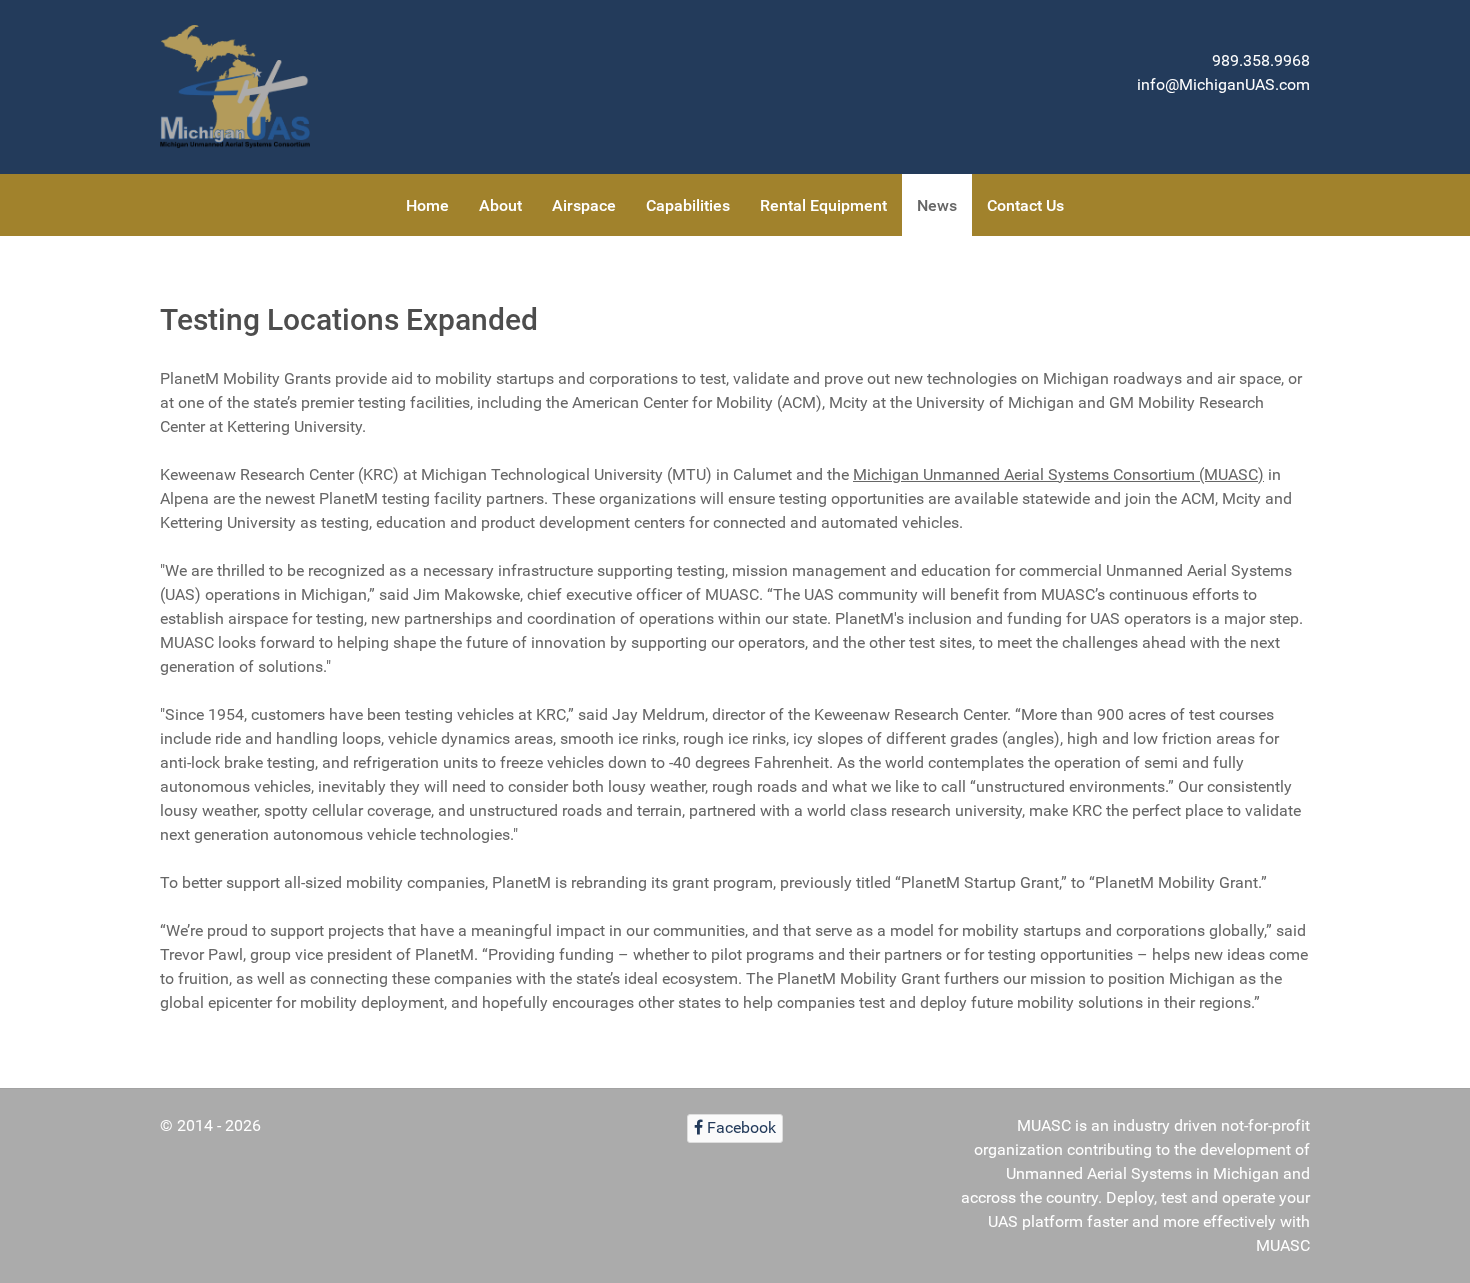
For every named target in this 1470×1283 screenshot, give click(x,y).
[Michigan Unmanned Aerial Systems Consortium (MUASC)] (235, 87)
